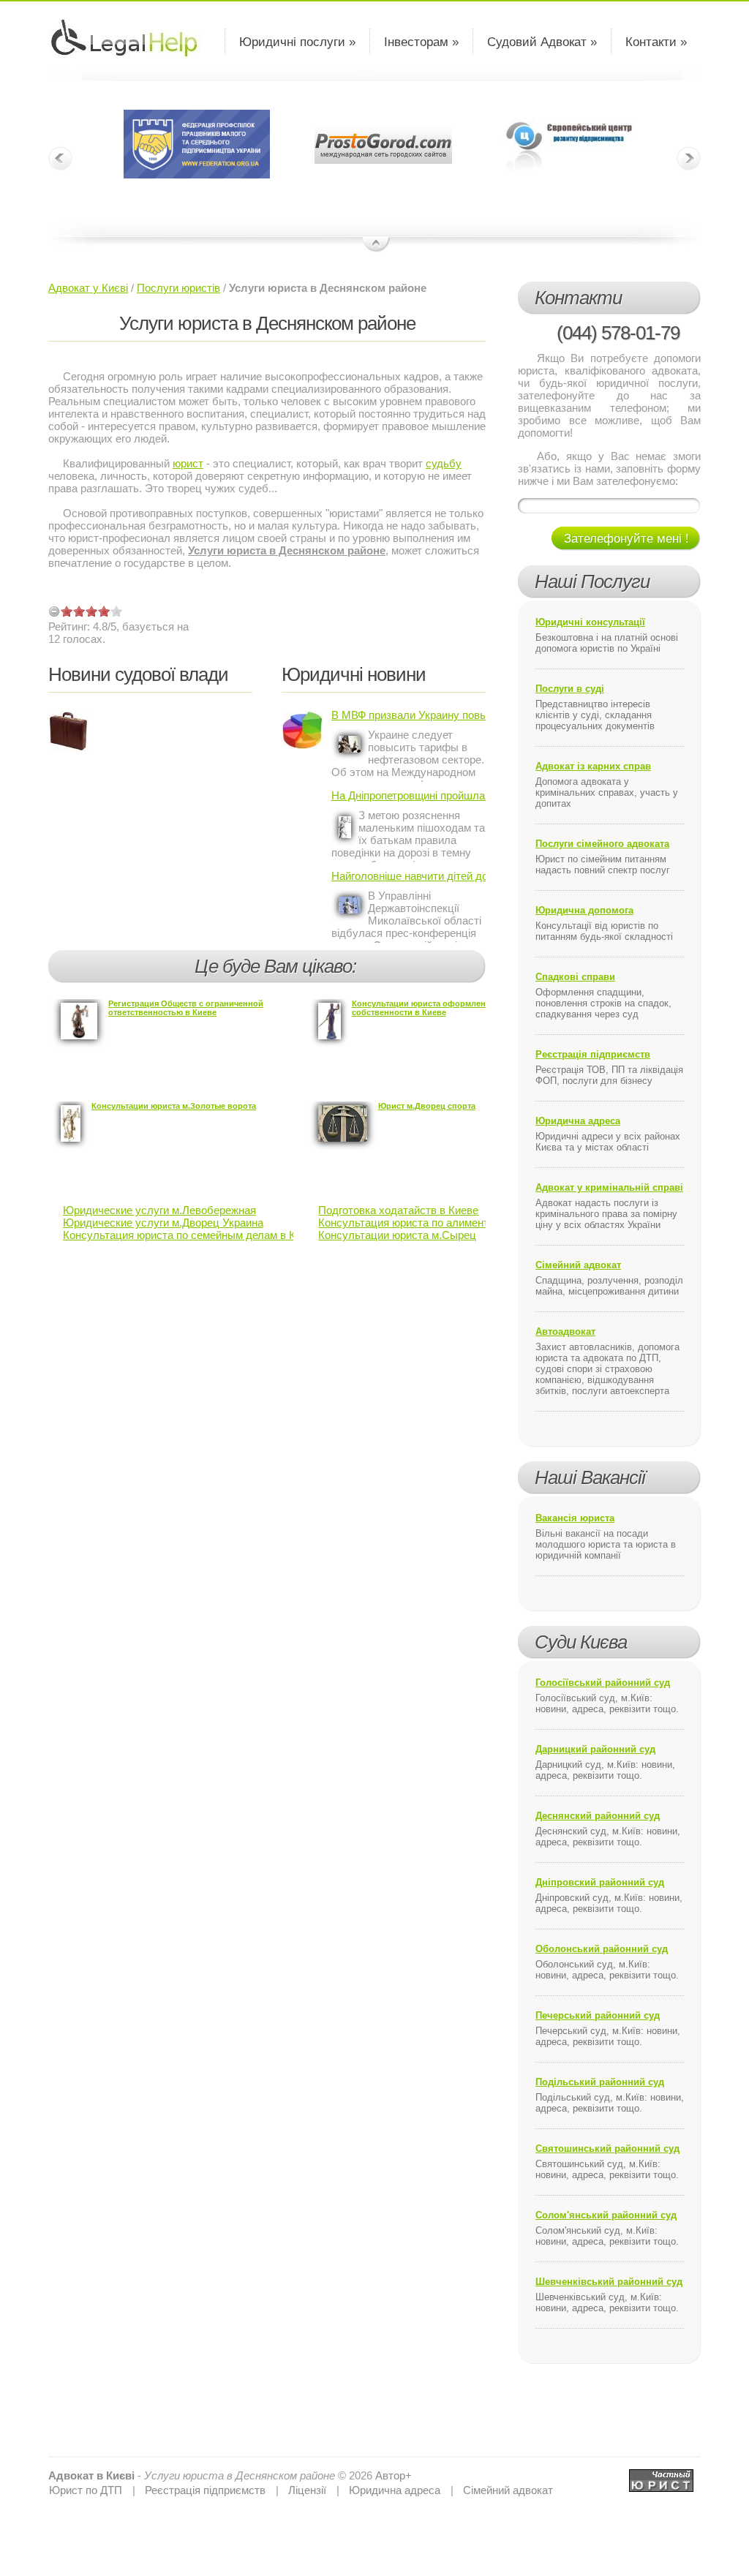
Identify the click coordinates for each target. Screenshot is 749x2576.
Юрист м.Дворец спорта (427, 1106)
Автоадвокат (565, 1332)
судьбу (444, 463)
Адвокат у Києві (88, 288)
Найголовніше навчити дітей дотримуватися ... (409, 876)
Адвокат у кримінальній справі (609, 1187)
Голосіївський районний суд (603, 1683)
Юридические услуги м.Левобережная (159, 1210)
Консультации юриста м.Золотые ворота (174, 1106)
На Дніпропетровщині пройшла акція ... (409, 795)
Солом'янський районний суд (606, 2215)
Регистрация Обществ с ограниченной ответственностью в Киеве (186, 1008)
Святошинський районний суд (607, 2148)
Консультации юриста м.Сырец (397, 1235)
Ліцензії (307, 2490)
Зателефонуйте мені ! (626, 539)
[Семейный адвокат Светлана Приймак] (661, 2475)
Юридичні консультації (590, 622)
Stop (376, 245)
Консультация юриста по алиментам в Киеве (431, 1223)
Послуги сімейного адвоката (602, 844)
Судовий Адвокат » (542, 42)
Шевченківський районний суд (609, 2282)
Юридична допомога (584, 910)
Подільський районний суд (600, 2082)
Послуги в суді (570, 689)
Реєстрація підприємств (593, 1054)
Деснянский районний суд (598, 1816)
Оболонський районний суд (602, 1949)
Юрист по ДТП (86, 2490)
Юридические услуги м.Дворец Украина (163, 1223)
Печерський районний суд (598, 2015)
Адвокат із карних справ (593, 766)
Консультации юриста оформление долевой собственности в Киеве (442, 1008)
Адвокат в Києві (91, 2475)
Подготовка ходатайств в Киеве (398, 1210)
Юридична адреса (578, 1121)
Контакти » (656, 42)
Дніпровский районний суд (600, 1882)
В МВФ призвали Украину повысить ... (409, 715)
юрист (188, 463)
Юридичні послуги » (297, 42)
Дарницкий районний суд (595, 1749)
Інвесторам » (421, 42)
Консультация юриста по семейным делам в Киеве (191, 1235)
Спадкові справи (575, 977)
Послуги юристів (178, 288)
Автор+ (394, 2475)
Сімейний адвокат (578, 1265)
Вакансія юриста (575, 1518)
